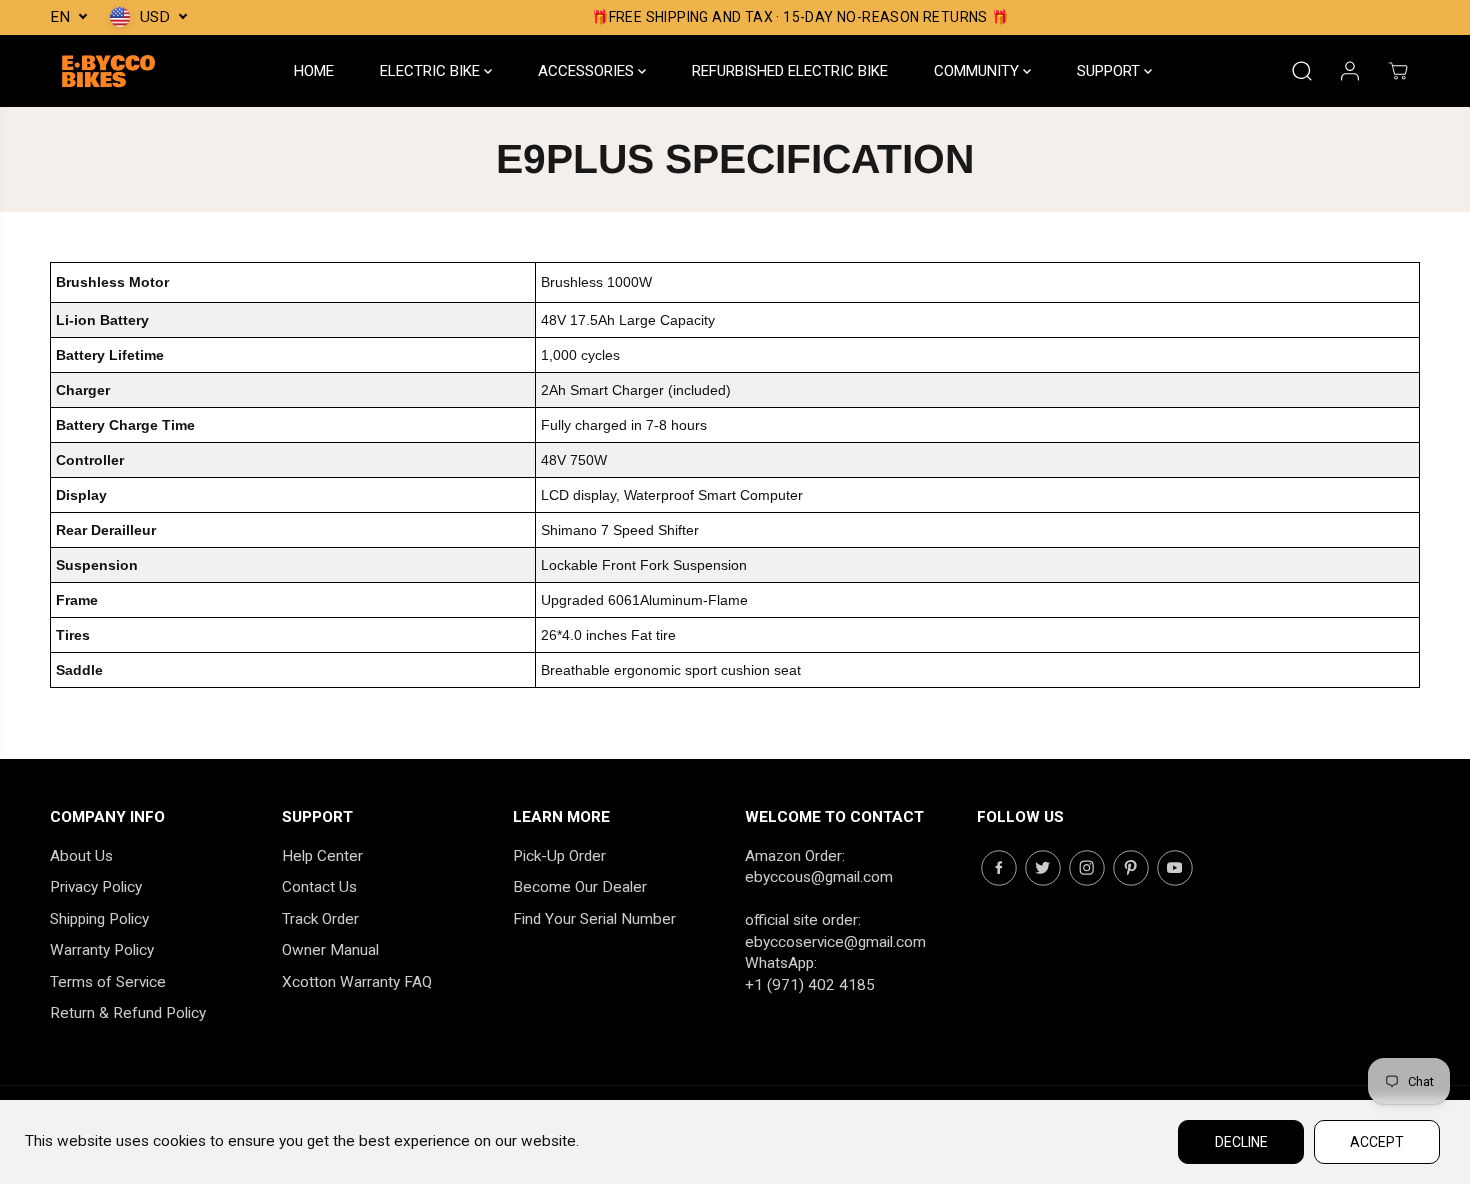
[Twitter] (1043, 868)
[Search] (1302, 71)
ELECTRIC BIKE (432, 71)
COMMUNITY (978, 71)
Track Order (320, 919)
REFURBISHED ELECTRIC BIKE (790, 71)
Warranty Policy (102, 950)
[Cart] (1398, 71)
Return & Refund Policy (128, 1013)
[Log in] (1350, 71)
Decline (1241, 1142)
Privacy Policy (96, 887)
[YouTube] (1175, 868)
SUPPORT (1110, 71)
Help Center (322, 856)
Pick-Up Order (559, 856)
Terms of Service (108, 982)
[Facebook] (999, 868)
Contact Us (319, 887)
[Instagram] (1087, 868)
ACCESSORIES (588, 71)
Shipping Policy (99, 919)
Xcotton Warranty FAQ (357, 982)
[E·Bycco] (110, 71)
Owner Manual (330, 950)
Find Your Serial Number (594, 919)
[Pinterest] (1131, 868)
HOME (314, 71)
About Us (81, 856)
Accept (1377, 1142)
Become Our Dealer (580, 887)
